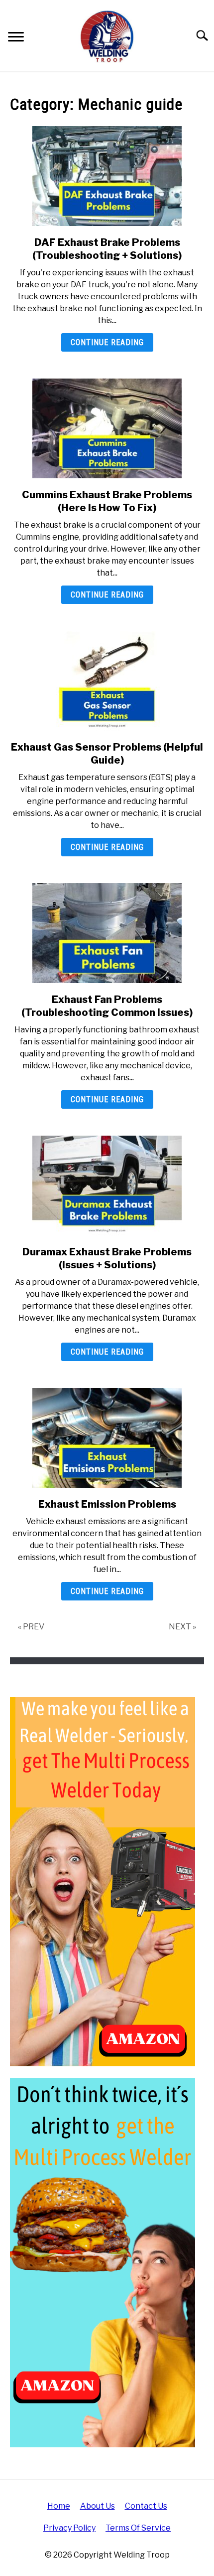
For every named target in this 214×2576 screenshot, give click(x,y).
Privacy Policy (69, 2528)
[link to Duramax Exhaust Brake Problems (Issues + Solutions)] (107, 1186)
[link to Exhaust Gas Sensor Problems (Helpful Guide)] (107, 681)
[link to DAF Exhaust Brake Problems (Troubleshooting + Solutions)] (107, 176)
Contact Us (146, 2506)
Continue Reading (107, 342)
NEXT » (182, 1627)
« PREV (31, 1627)
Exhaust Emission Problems (107, 1504)
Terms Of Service (138, 2528)
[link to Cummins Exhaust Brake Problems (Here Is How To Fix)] (107, 428)
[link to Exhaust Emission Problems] (107, 1438)
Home (59, 2506)
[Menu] (16, 38)
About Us (98, 2506)
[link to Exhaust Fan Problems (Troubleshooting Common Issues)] (107, 933)
